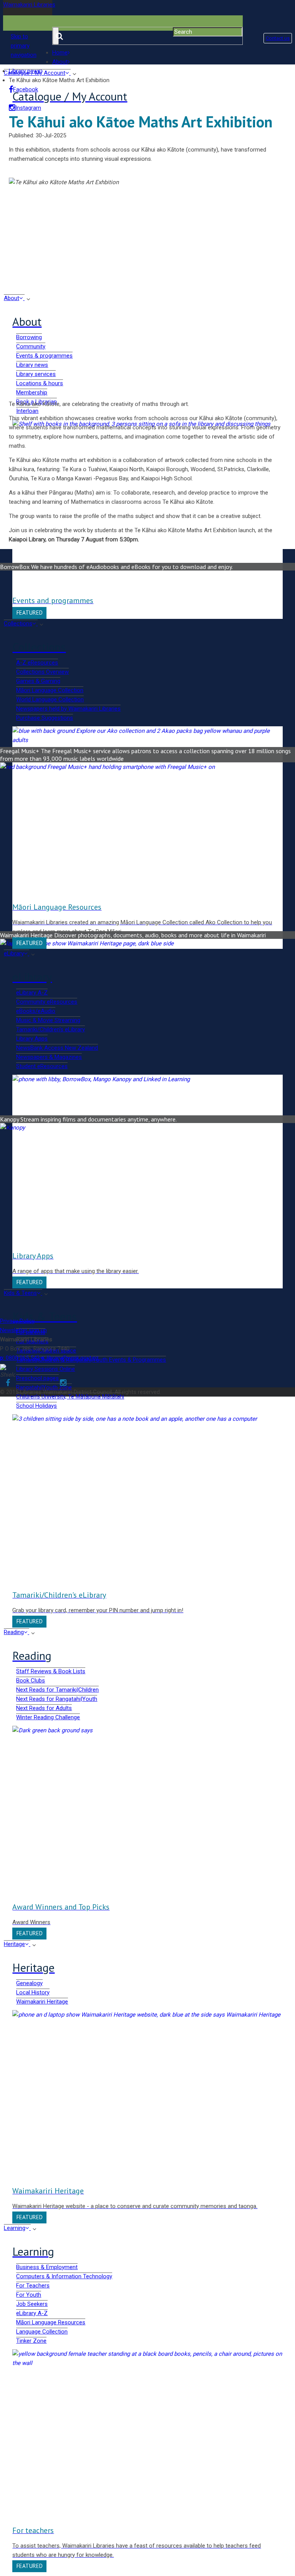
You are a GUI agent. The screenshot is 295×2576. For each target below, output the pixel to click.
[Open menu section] (33, 1633)
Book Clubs (31, 1681)
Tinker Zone (31, 2341)
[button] (28, 46)
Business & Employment (47, 2267)
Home (60, 53)
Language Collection (42, 2332)
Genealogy (29, 1983)
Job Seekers (32, 2304)
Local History (33, 1992)
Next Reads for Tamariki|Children (57, 1690)
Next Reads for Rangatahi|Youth (57, 1699)
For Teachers (33, 2286)
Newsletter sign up (23, 1330)
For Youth (29, 2295)
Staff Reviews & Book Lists (51, 1671)
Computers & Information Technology (64, 2276)
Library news (25, 71)
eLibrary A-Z (32, 2313)
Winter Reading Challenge (48, 1717)
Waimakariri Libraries (29, 5)
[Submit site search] (56, 36)
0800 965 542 (21, 1358)
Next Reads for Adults (44, 1708)
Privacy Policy (17, 1321)
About (60, 62)
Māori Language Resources (51, 2322)
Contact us (278, 38)
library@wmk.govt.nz (70, 1358)
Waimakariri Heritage (42, 2002)
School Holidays (36, 1406)
